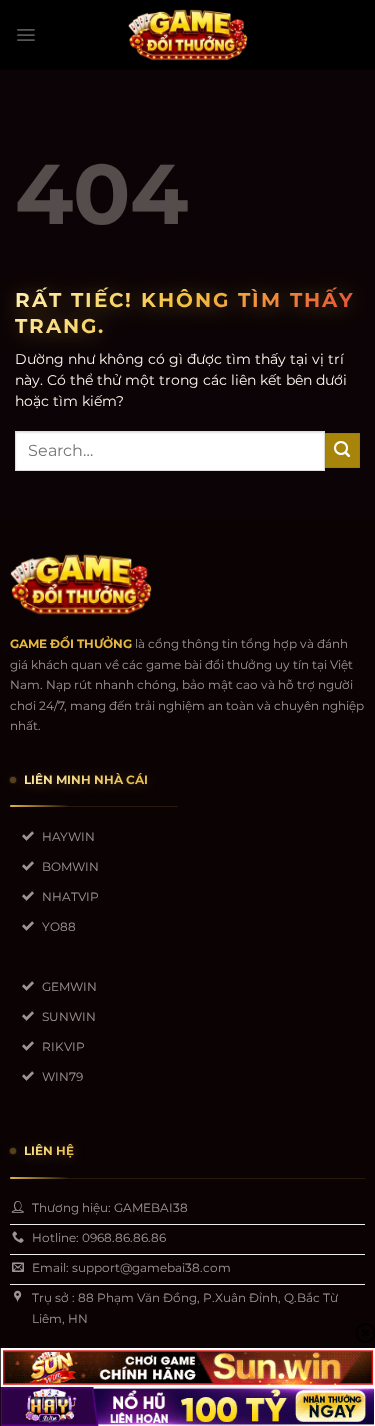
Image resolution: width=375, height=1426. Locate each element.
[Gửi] (342, 450)
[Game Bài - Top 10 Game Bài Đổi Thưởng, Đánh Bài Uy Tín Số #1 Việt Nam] (188, 35)
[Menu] (25, 35)
